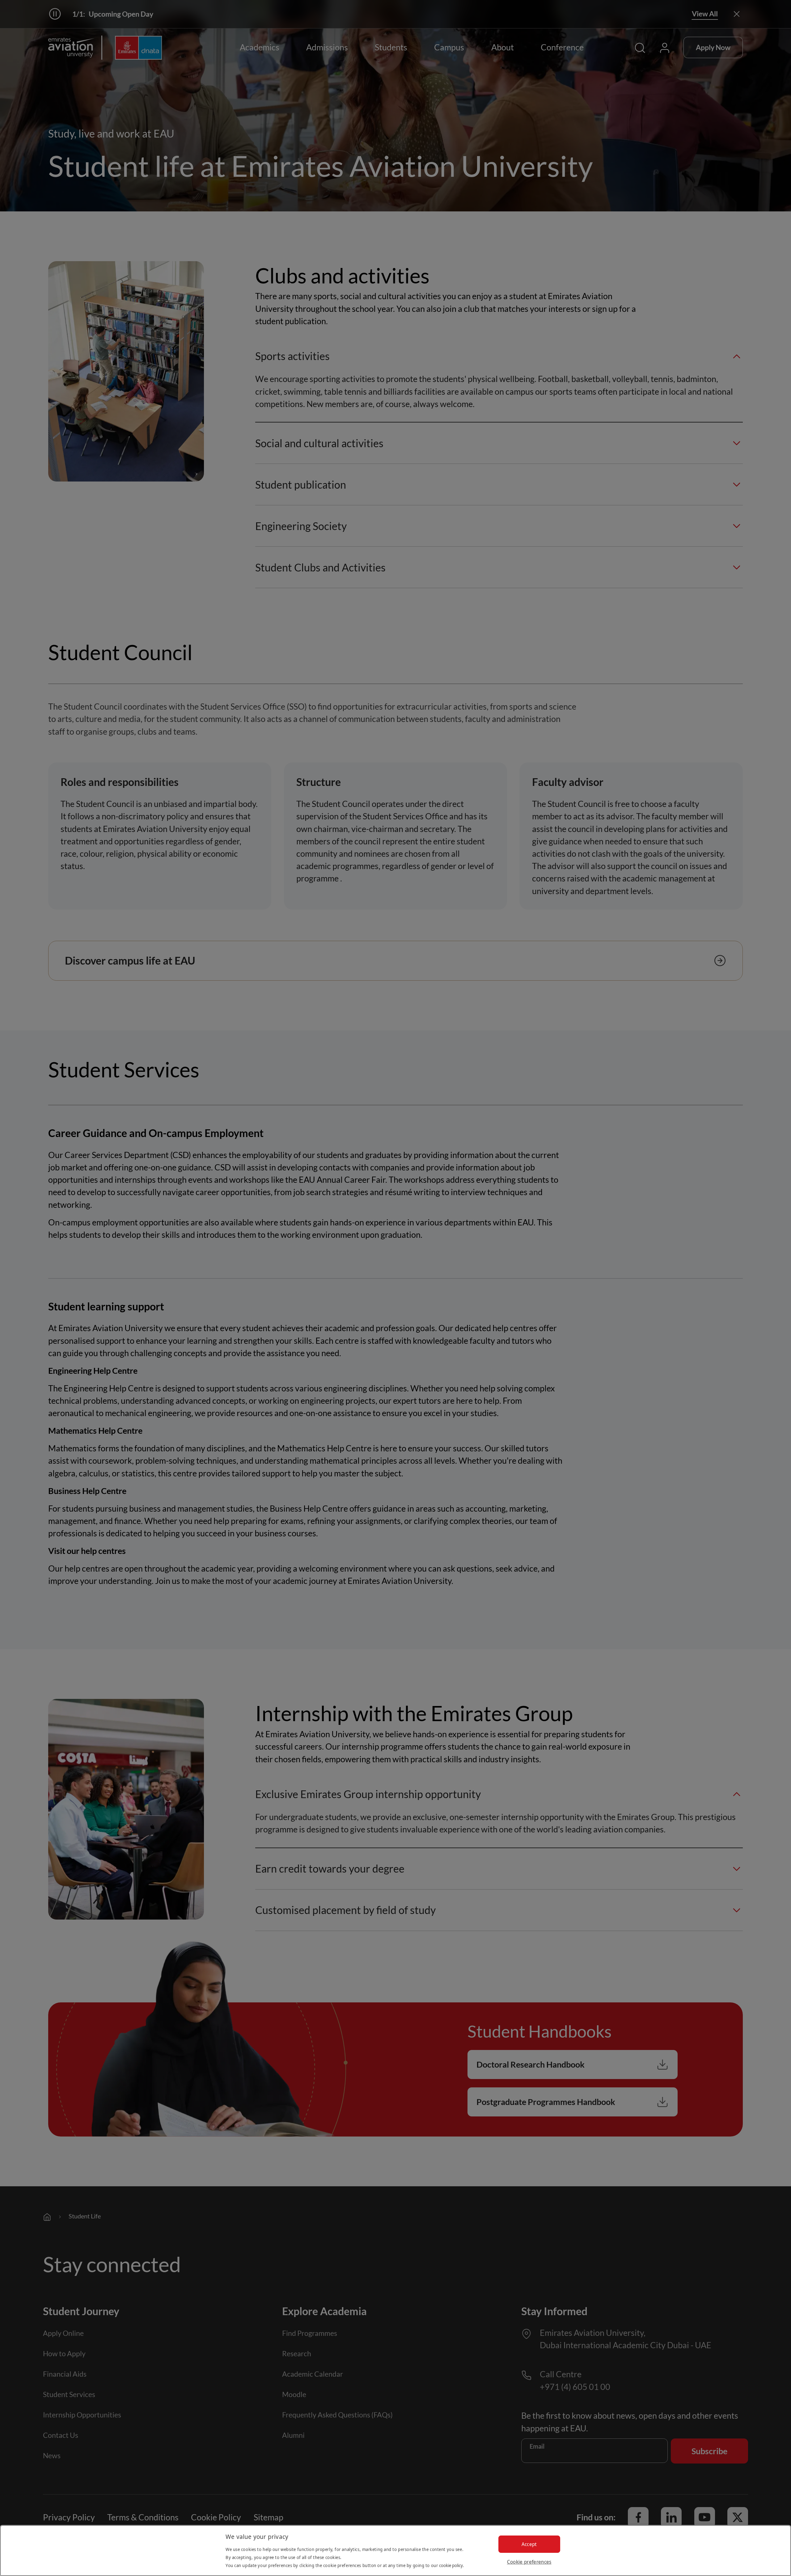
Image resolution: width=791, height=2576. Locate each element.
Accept (529, 2544)
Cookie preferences (529, 2562)
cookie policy (451, 2565)
